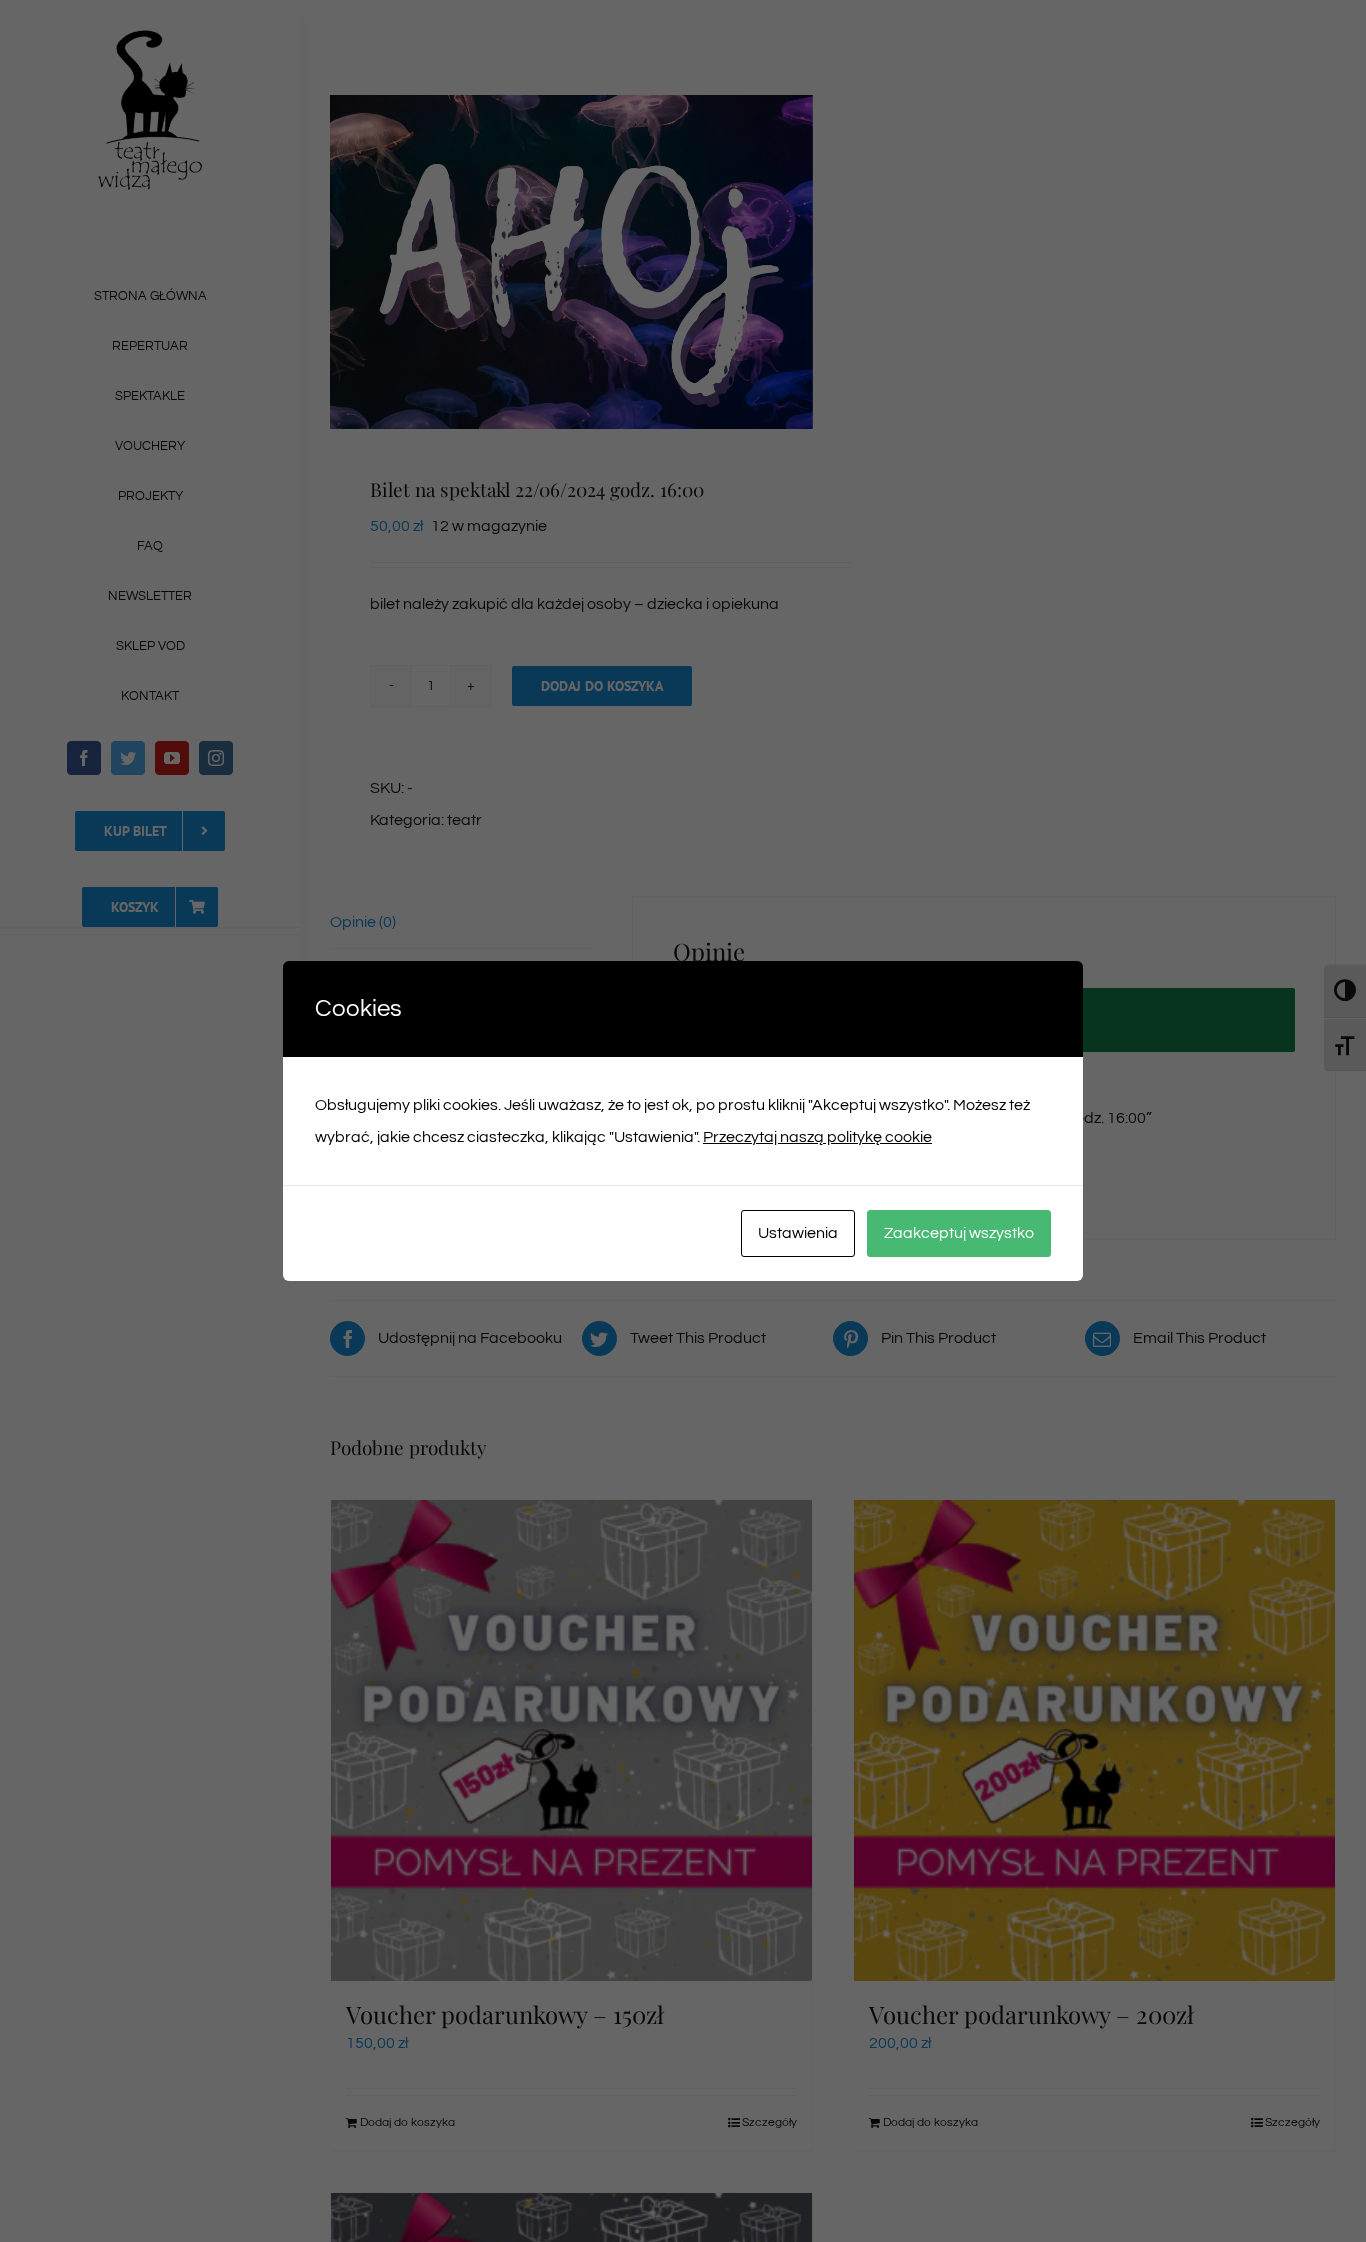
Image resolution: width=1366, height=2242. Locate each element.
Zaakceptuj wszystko (959, 1233)
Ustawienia (798, 1233)
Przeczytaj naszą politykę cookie (817, 1137)
